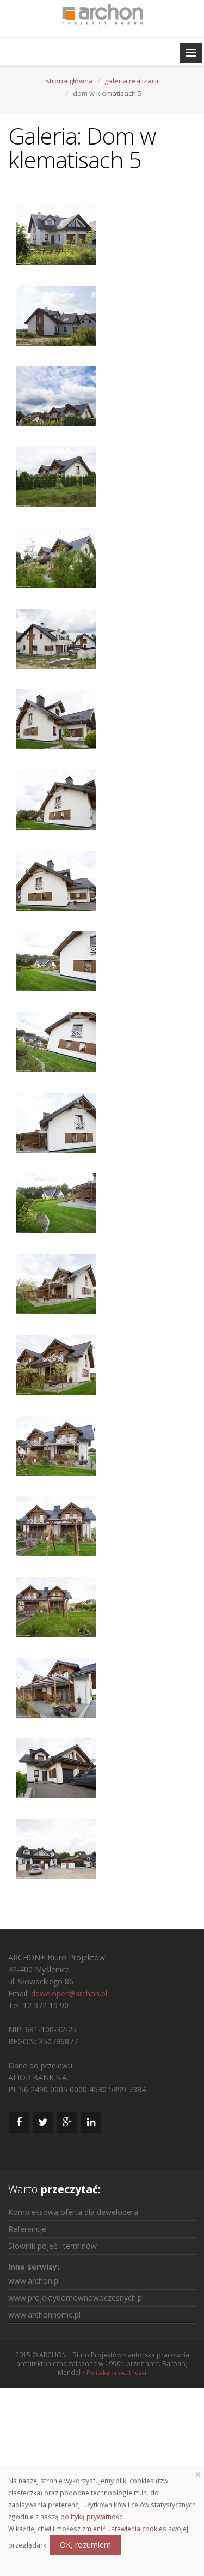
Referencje (27, 2229)
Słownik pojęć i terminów (52, 2246)
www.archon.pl (34, 2281)
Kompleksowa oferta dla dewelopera (73, 2212)
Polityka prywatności (116, 2372)
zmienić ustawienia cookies (124, 2529)
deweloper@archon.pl (69, 1993)
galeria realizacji (131, 81)
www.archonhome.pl (44, 2315)
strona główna (69, 81)
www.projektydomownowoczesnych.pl (76, 2298)
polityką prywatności (92, 2517)
